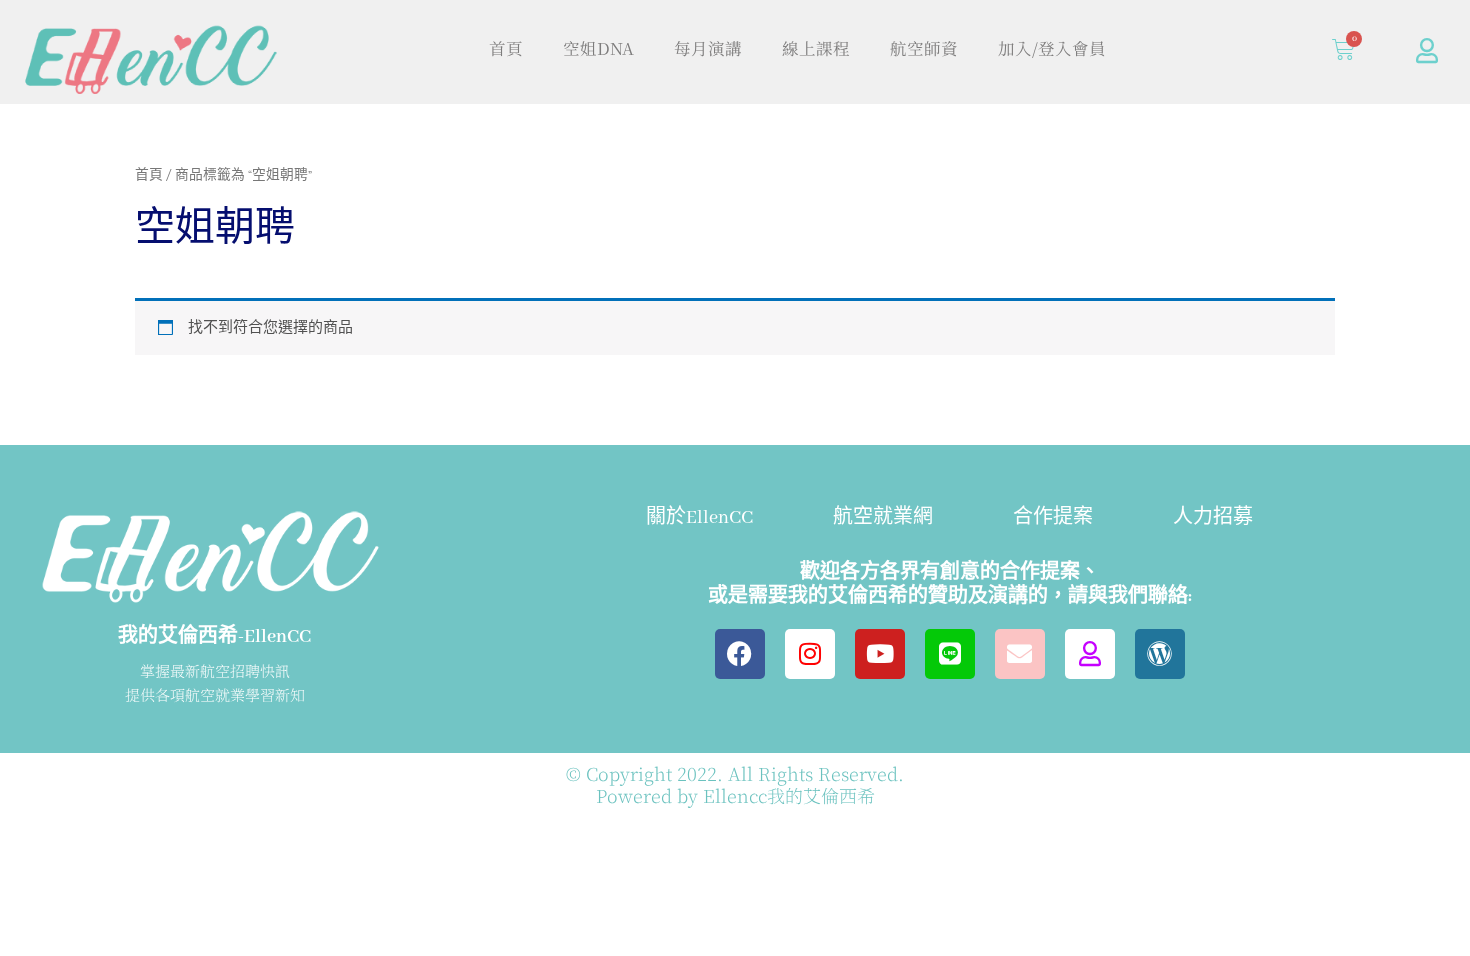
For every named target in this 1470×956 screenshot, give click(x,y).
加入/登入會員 (1052, 48)
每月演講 (708, 48)
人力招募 (1213, 518)
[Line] (950, 654)
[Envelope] (1020, 654)
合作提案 (1053, 518)
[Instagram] (810, 654)
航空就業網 (883, 518)
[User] (1427, 50)
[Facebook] (740, 654)
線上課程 (816, 48)
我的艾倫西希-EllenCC (214, 637)
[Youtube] (880, 654)
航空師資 (924, 48)
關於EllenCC (699, 518)
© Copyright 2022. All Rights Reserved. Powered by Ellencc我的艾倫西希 (735, 784)
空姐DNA (598, 48)
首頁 (506, 48)
